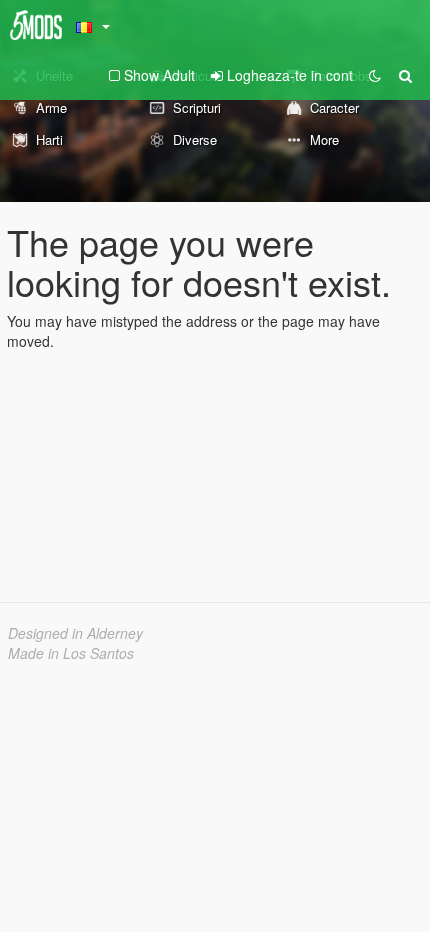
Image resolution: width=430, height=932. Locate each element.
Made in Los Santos (71, 653)
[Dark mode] (375, 75)
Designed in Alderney (75, 633)
